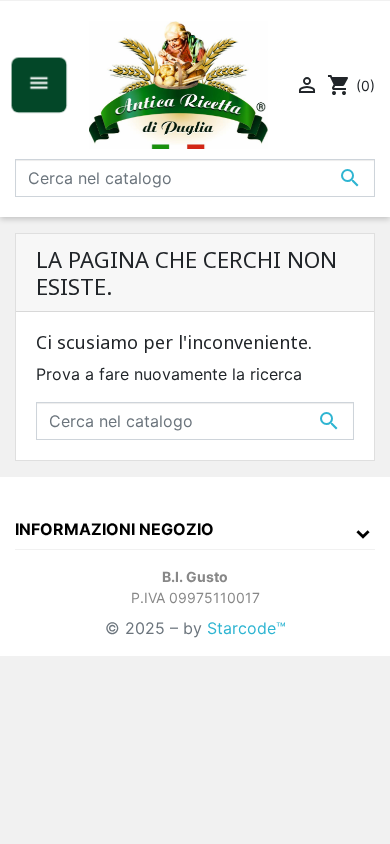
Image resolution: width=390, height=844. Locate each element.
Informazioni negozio (114, 529)
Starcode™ (246, 628)
